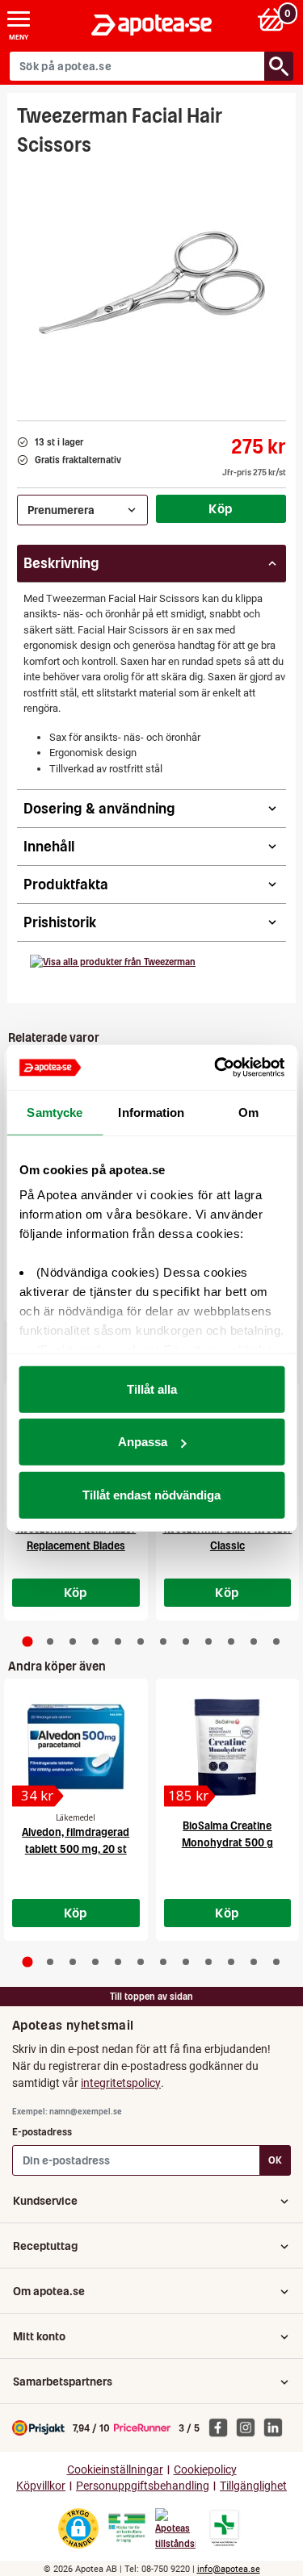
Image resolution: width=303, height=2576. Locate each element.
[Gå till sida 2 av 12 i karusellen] (50, 1641)
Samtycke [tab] (55, 1112)
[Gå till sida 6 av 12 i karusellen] (141, 1641)
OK (275, 2160)
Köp (221, 508)
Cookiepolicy (205, 2470)
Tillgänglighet (253, 2486)
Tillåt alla (152, 1388)
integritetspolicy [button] (121, 2083)
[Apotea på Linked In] (277, 2427)
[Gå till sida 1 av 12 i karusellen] (27, 1641)
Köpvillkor (41, 2486)
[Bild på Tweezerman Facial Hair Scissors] (152, 283)
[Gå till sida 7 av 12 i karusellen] (163, 1641)
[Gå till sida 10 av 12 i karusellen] (231, 1641)
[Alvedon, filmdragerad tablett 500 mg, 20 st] (76, 1747)
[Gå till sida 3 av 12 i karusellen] (73, 1641)
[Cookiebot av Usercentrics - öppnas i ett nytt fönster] (216, 1068)
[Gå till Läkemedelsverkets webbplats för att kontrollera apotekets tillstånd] (127, 2528)
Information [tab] (151, 1112)
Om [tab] (248, 1112)
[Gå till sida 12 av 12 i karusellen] (276, 1641)
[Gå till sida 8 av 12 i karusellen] (186, 1641)
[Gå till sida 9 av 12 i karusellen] (208, 1641)
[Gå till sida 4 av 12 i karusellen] (95, 1641)
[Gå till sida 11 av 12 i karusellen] (254, 1641)
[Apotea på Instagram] (250, 2427)
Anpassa (143, 1442)
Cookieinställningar (115, 2470)
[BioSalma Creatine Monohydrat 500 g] (228, 1747)
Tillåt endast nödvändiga (151, 1494)
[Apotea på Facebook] (222, 2427)
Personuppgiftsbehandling (143, 2486)
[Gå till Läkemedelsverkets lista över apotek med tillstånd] (224, 2528)
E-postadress (42, 2132)
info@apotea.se (229, 2569)
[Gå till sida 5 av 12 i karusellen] (118, 1641)
